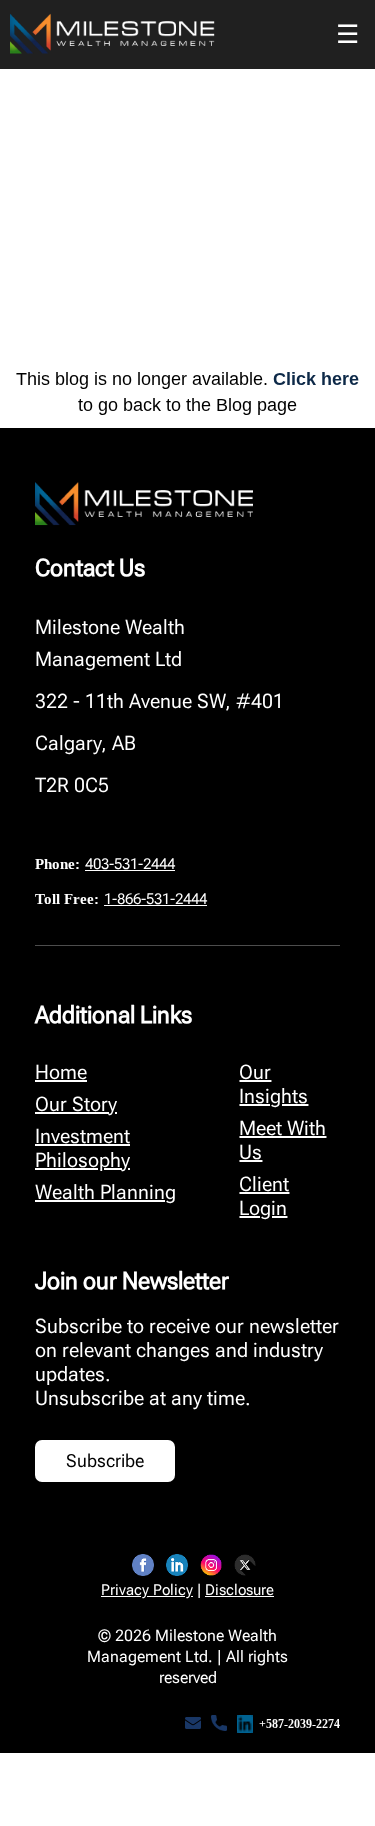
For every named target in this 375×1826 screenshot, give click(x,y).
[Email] (193, 1724)
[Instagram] (211, 1565)
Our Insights (273, 1084)
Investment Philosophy (82, 1148)
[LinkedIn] (177, 1565)
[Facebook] (143, 1565)
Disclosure (239, 1590)
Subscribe (105, 1460)
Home (61, 1072)
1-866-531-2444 (155, 899)
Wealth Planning (105, 1192)
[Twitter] (245, 1565)
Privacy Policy (147, 1590)
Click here (316, 379)
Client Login (264, 1196)
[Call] (219, 1724)
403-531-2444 (130, 864)
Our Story (76, 1104)
